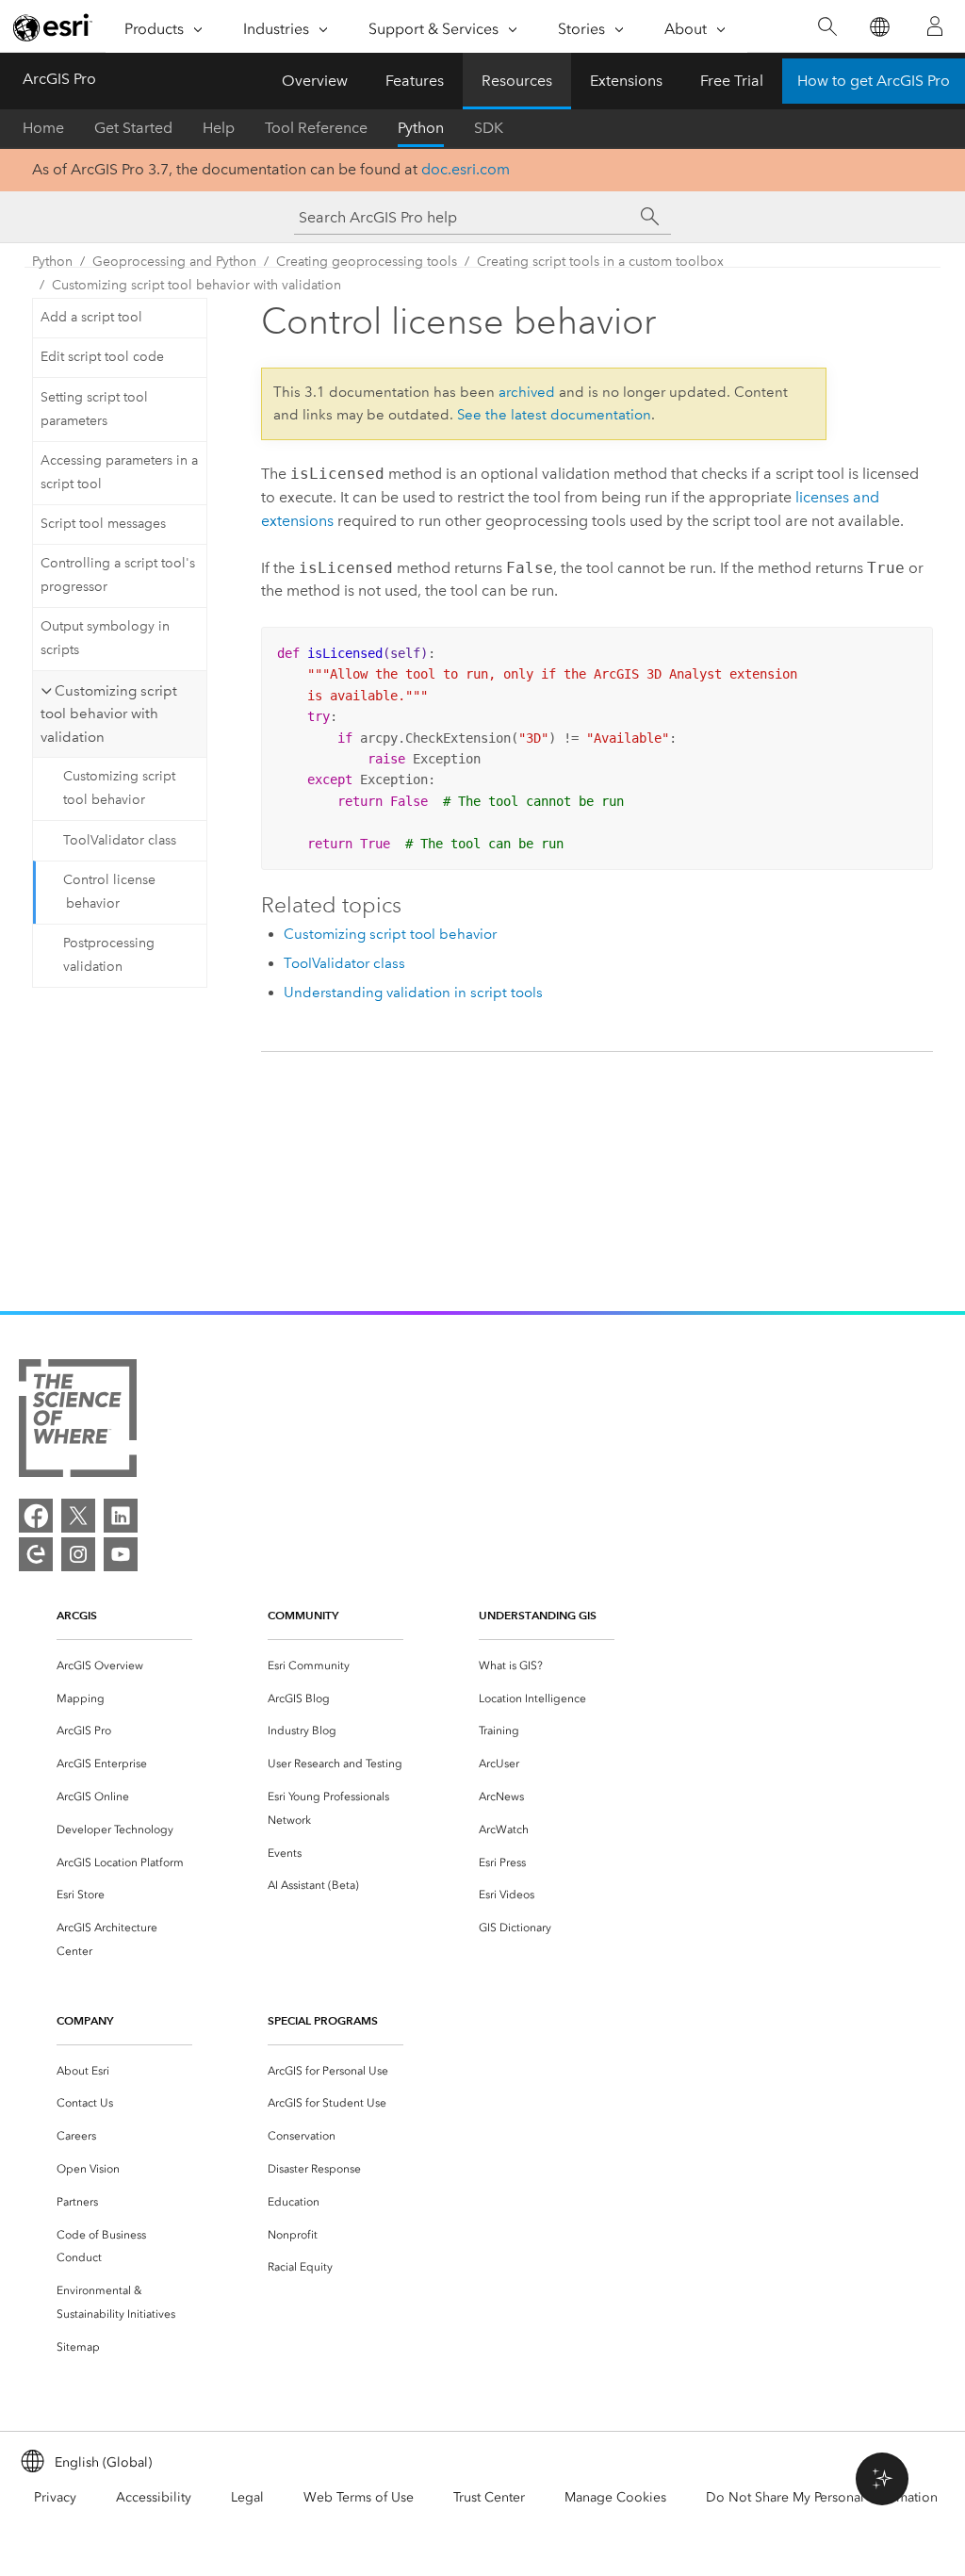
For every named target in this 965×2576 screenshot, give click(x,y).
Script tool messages (103, 524)
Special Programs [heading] (323, 2020)
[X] (78, 1516)
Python (421, 128)
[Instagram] (78, 1554)
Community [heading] (303, 1615)
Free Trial (732, 81)
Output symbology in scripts (105, 638)
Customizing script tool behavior (119, 788)
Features (415, 81)
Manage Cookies (615, 2497)
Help (219, 128)
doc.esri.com (466, 169)
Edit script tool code (102, 357)
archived (527, 392)
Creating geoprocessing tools (367, 262)
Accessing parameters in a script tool (119, 472)
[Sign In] (935, 26)
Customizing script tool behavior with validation (196, 285)
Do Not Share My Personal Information (822, 2497)
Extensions (626, 81)
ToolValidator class (120, 840)
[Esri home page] (53, 27)
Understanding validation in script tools (413, 993)
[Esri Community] (36, 1554)
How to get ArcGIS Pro (874, 81)
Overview (315, 81)
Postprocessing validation (109, 955)
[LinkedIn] (121, 1516)
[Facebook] (36, 1516)
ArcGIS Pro (59, 79)
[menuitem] (124, 1666)
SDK (489, 128)
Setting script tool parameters (94, 409)
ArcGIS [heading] (77, 1615)
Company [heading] (85, 2020)
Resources (517, 81)
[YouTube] (121, 1554)
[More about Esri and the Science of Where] (78, 1422)
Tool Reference (316, 128)
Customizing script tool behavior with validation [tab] (109, 714)
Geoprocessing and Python (174, 262)
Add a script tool (91, 317)
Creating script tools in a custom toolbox (600, 262)
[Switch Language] (879, 27)
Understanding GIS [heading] (538, 1615)
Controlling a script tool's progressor (118, 575)
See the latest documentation (554, 415)
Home (43, 128)
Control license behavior (109, 892)
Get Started (133, 128)
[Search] (827, 27)
